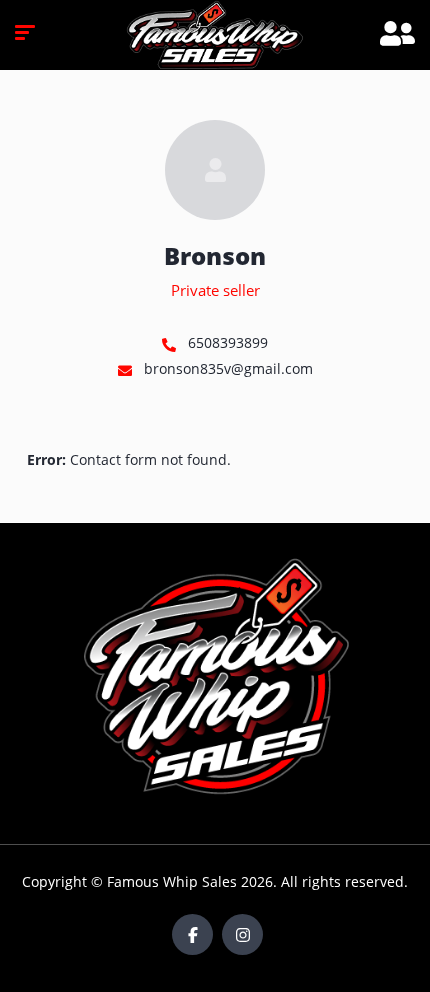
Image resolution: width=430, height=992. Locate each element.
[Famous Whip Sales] (215, 35)
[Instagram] (242, 934)
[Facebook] (192, 934)
